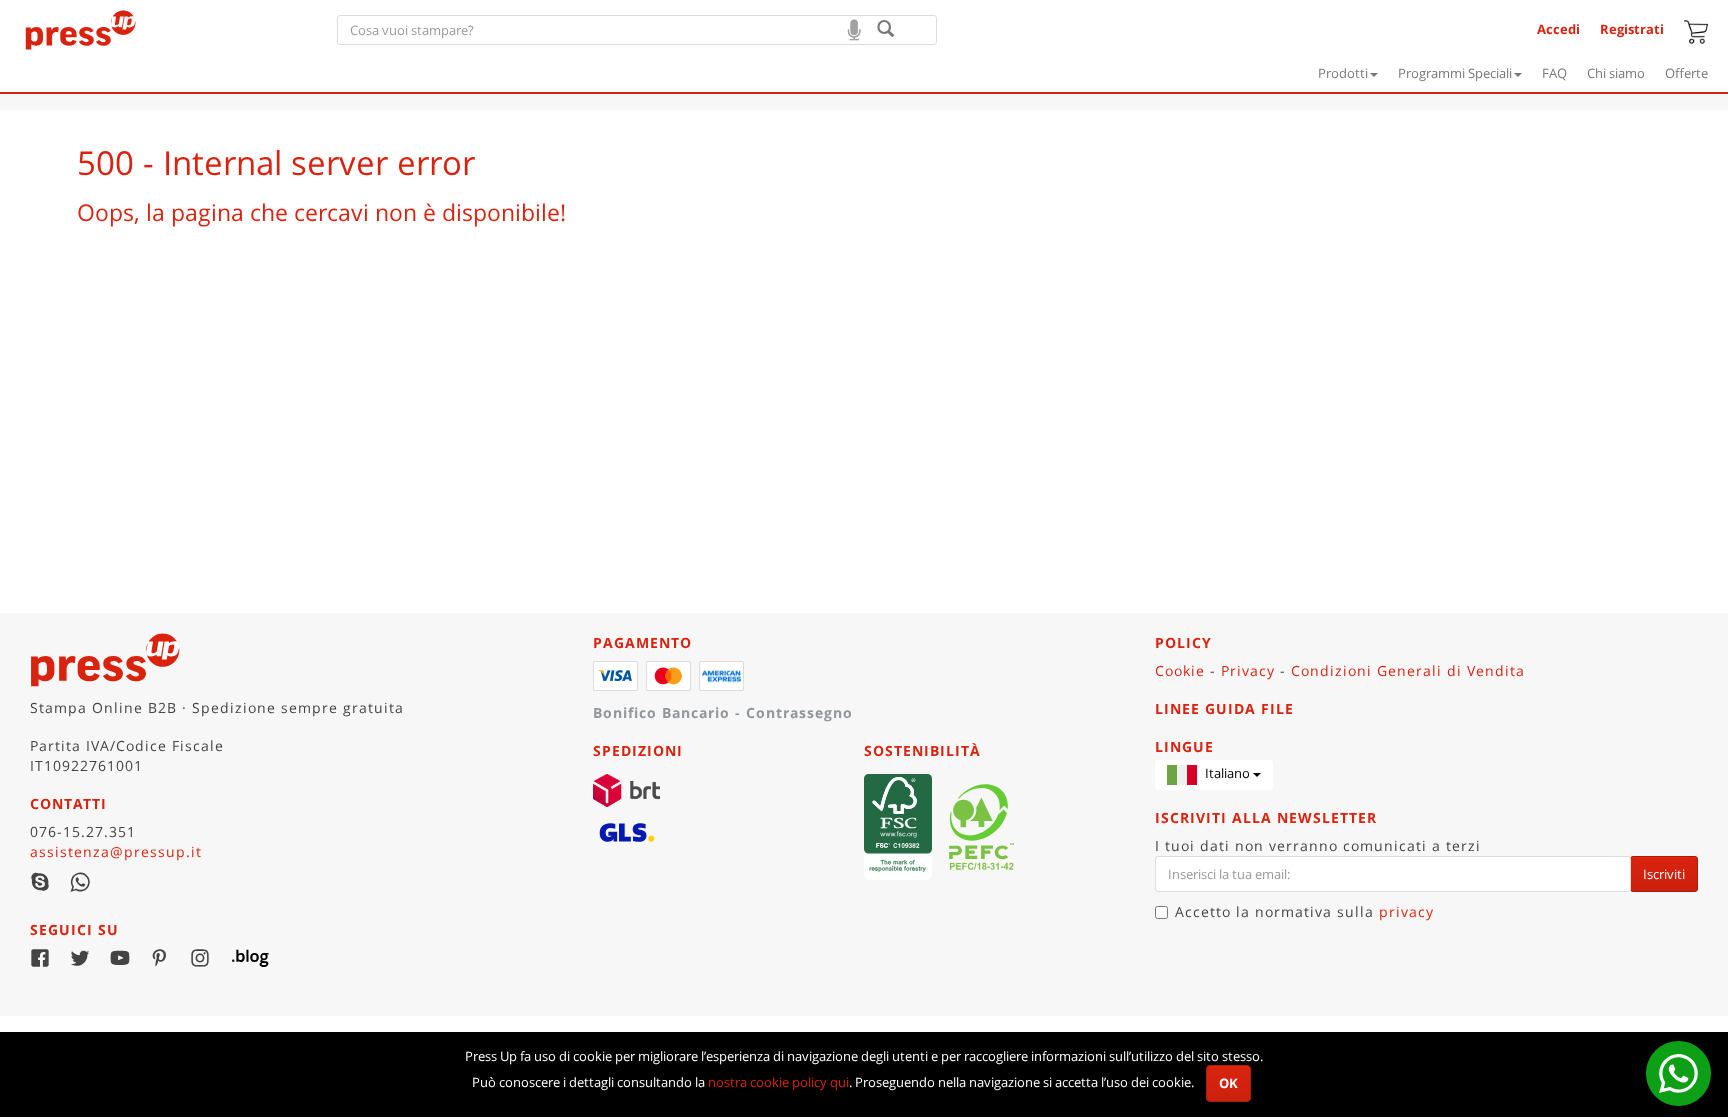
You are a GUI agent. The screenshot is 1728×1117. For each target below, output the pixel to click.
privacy (1406, 911)
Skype (40, 882)
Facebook (40, 958)
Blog (240, 958)
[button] (1214, 775)
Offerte (1686, 73)
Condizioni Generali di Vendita (1408, 670)
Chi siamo (1616, 73)
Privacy (1248, 670)
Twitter (80, 958)
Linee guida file (1224, 708)
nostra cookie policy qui (778, 1082)
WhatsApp (80, 882)
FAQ (1554, 73)
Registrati (1632, 29)
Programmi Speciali (1455, 73)
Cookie (1180, 670)
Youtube (120, 958)
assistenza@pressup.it (116, 851)
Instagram (200, 958)
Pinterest (160, 958)
